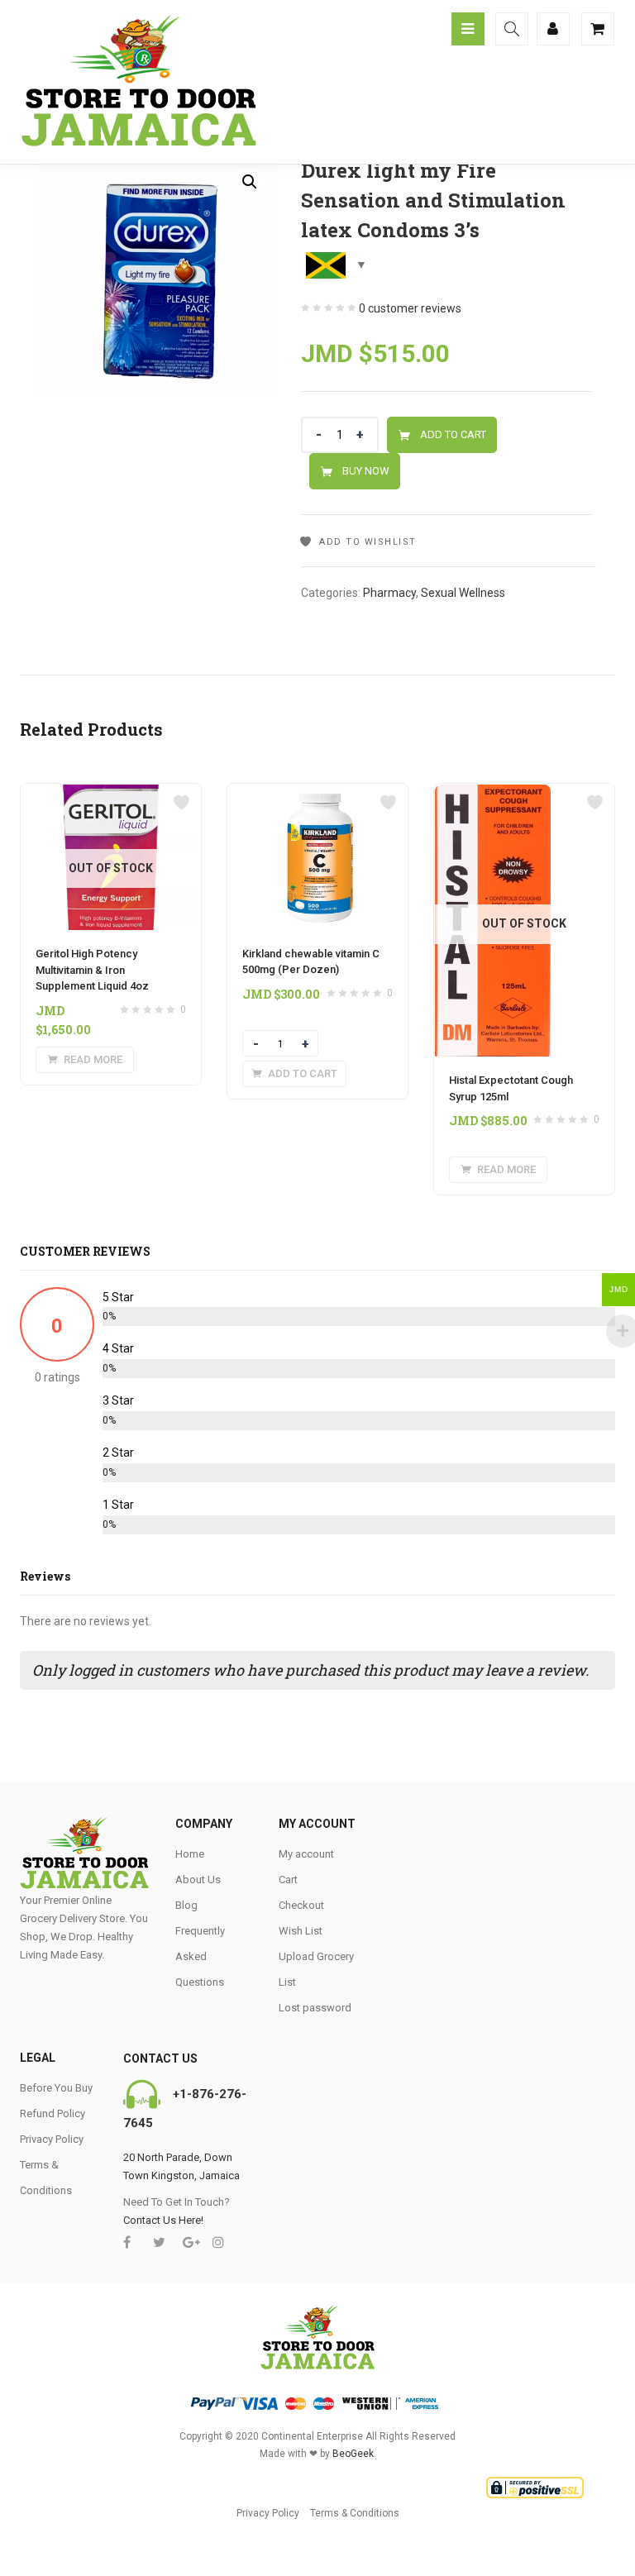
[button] (250, 182)
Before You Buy (56, 2088)
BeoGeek (353, 2454)
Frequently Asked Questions (200, 1956)
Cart (288, 1880)
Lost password (315, 2008)
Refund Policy (53, 2113)
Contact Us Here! (163, 2220)
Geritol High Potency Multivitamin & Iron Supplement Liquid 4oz (92, 970)
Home (190, 1854)
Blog (186, 1905)
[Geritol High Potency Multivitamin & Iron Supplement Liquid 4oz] (111, 794)
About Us (198, 1880)
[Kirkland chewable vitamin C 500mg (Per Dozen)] (317, 794)
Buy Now (366, 471)
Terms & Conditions (355, 2513)
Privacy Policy (52, 2139)
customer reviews (410, 308)
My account (306, 1854)
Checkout (301, 1905)
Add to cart (453, 434)
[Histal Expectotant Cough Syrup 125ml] (493, 794)
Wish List (301, 1931)
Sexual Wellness (463, 593)
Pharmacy (389, 593)
